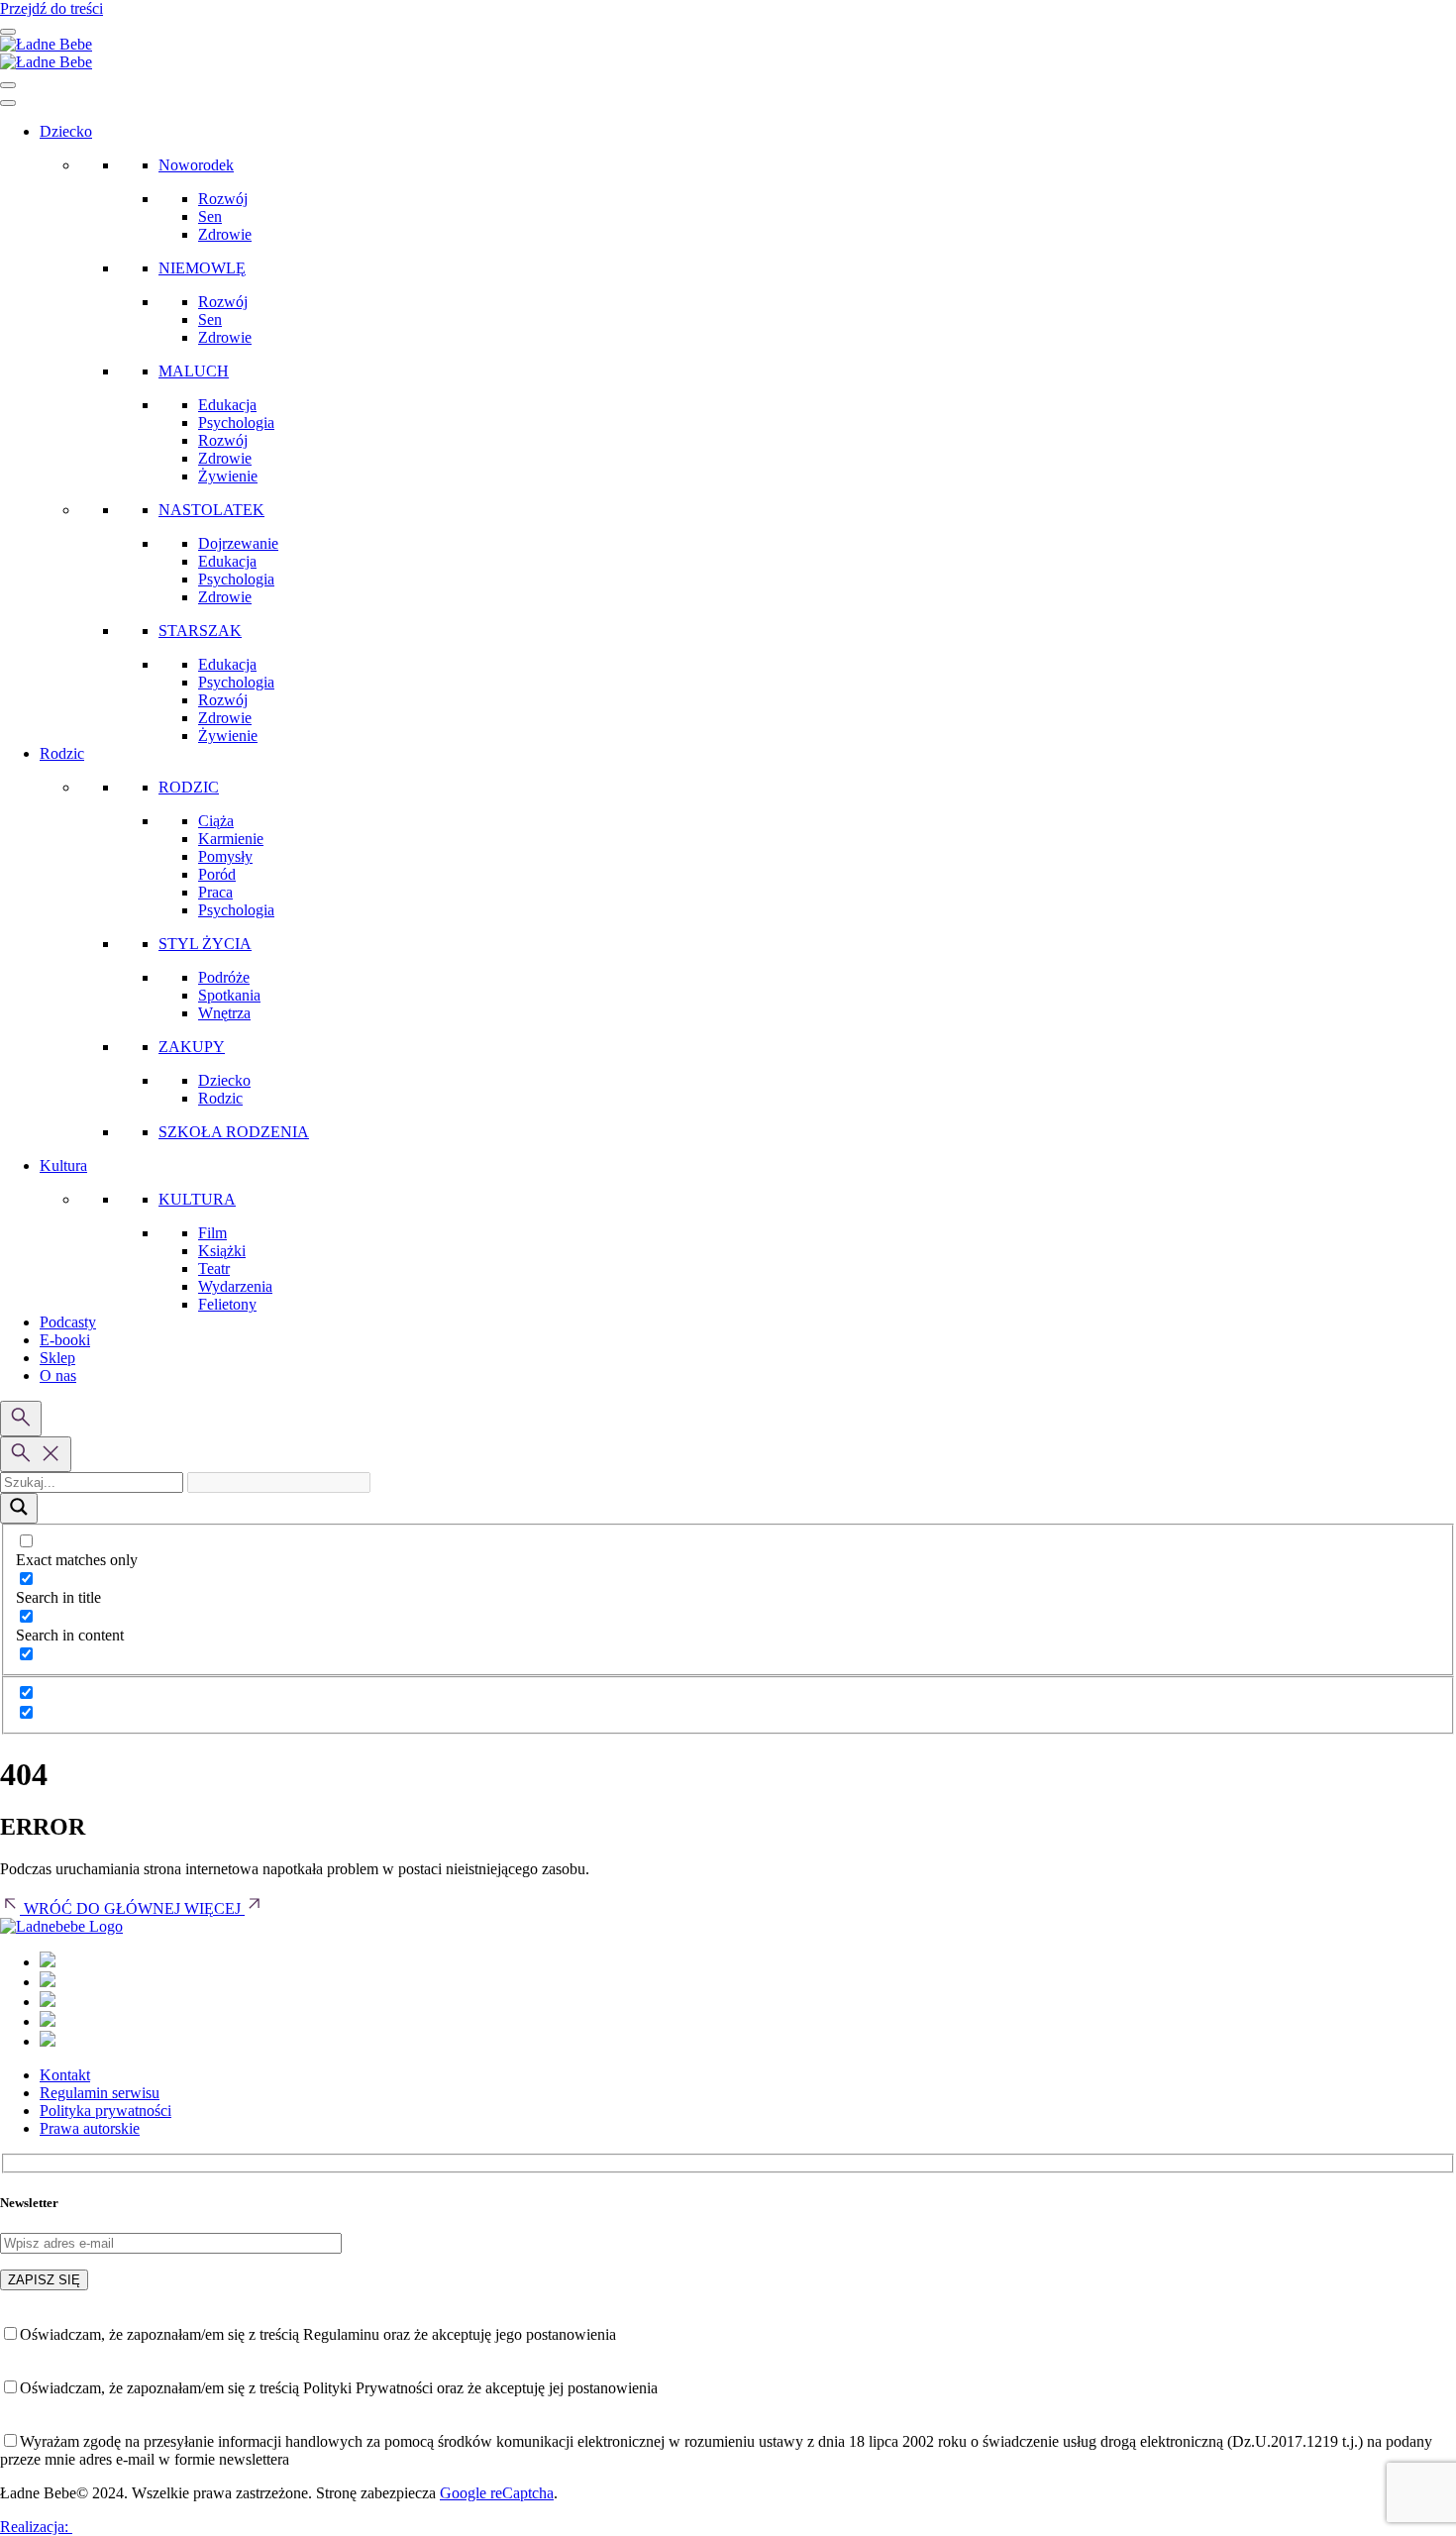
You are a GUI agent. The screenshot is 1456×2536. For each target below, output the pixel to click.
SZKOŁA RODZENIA (234, 1132)
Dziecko (66, 131)
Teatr (214, 1268)
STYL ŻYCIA (205, 944)
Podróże (224, 977)
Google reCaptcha (497, 2493)
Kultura (63, 1165)
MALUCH (194, 371)
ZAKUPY (192, 1047)
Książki (222, 1251)
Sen (210, 216)
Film (212, 1233)
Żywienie (228, 476)
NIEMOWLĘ (202, 268)
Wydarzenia (235, 1286)
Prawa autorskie (90, 2128)
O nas (58, 1375)
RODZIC (189, 787)
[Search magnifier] (19, 1508)
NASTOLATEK (211, 510)
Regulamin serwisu (100, 2093)
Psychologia (236, 423)
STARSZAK (200, 631)
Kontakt (65, 2075)
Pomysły (225, 856)
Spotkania (229, 995)
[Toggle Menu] (8, 103)
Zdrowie (225, 234)
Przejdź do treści (52, 8)
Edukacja (227, 405)
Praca (215, 892)
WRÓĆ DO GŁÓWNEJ (102, 1908)
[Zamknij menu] (8, 85)
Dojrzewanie (238, 543)
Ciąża (216, 821)
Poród (217, 874)
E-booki (65, 1340)
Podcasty (68, 1322)
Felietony (227, 1304)
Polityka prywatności (105, 2111)
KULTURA (197, 1199)
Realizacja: (36, 2527)
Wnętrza (224, 1013)
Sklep (57, 1358)
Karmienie (231, 839)
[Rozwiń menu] (8, 32)
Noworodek (196, 165)
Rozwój (223, 199)
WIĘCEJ (214, 1908)
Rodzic (62, 753)
